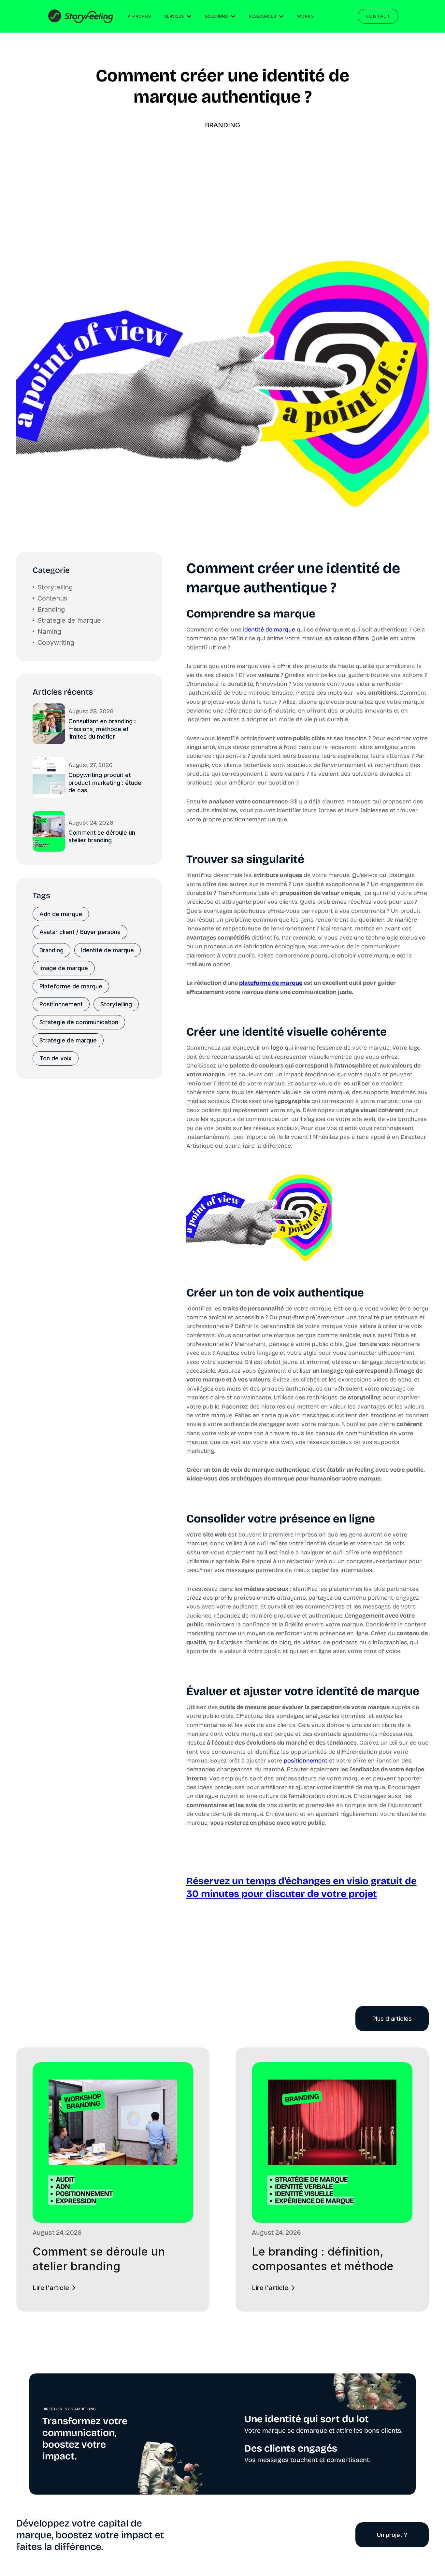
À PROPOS (139, 16)
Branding (223, 125)
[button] (178, 17)
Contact (378, 16)
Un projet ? (392, 2535)
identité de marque (269, 630)
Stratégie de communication (79, 1022)
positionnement (306, 1761)
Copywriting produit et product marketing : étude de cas (105, 783)
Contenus (52, 598)
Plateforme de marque (71, 986)
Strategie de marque (69, 620)
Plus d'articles (392, 2019)
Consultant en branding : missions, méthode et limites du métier (102, 729)
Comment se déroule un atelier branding (102, 836)
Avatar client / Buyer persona (80, 932)
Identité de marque (108, 950)
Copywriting (56, 643)
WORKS (306, 16)
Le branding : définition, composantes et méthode (323, 2259)
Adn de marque (61, 914)
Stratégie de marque (68, 1040)
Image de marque (64, 968)
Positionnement (61, 1004)
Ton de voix (56, 1058)
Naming (49, 631)
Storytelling (55, 587)
